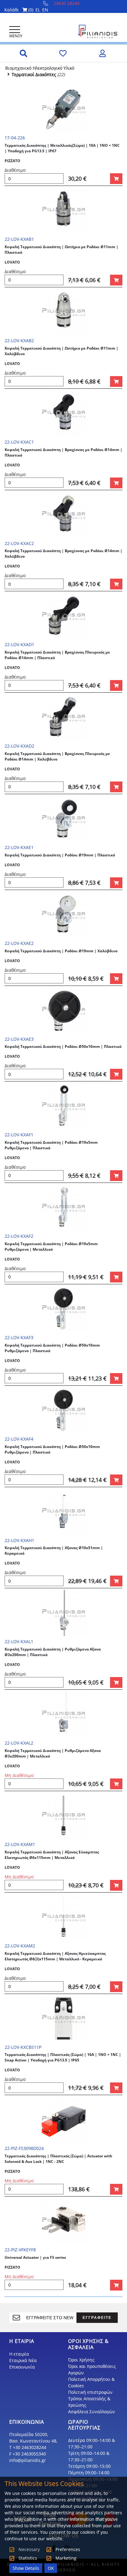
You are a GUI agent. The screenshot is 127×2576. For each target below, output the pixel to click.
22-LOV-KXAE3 (19, 1039)
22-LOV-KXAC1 (19, 442)
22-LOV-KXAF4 (19, 1439)
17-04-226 (15, 138)
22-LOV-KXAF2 (19, 1236)
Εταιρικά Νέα (23, 2360)
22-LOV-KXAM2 (20, 1946)
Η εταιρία (19, 2354)
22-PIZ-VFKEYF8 (20, 2250)
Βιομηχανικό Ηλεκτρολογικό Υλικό (40, 68)
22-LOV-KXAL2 (19, 1743)
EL (38, 10)
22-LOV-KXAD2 (19, 746)
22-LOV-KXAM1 (20, 1844)
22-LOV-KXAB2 (19, 340)
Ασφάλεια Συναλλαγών (92, 2412)
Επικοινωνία (22, 2367)
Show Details (26, 2568)
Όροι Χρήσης (81, 2360)
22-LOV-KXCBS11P (23, 2047)
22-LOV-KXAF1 (19, 1135)
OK (51, 2568)
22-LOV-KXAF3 (19, 1337)
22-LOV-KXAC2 (19, 543)
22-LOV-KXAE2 (19, 943)
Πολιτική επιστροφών (90, 2392)
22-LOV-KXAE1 (19, 847)
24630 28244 (67, 3)
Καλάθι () (19, 10)
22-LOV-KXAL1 (19, 1641)
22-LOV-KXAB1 (19, 239)
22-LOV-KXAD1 (19, 644)
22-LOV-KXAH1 (19, 1540)
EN (45, 10)
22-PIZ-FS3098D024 (24, 2148)
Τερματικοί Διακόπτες (34, 74)
